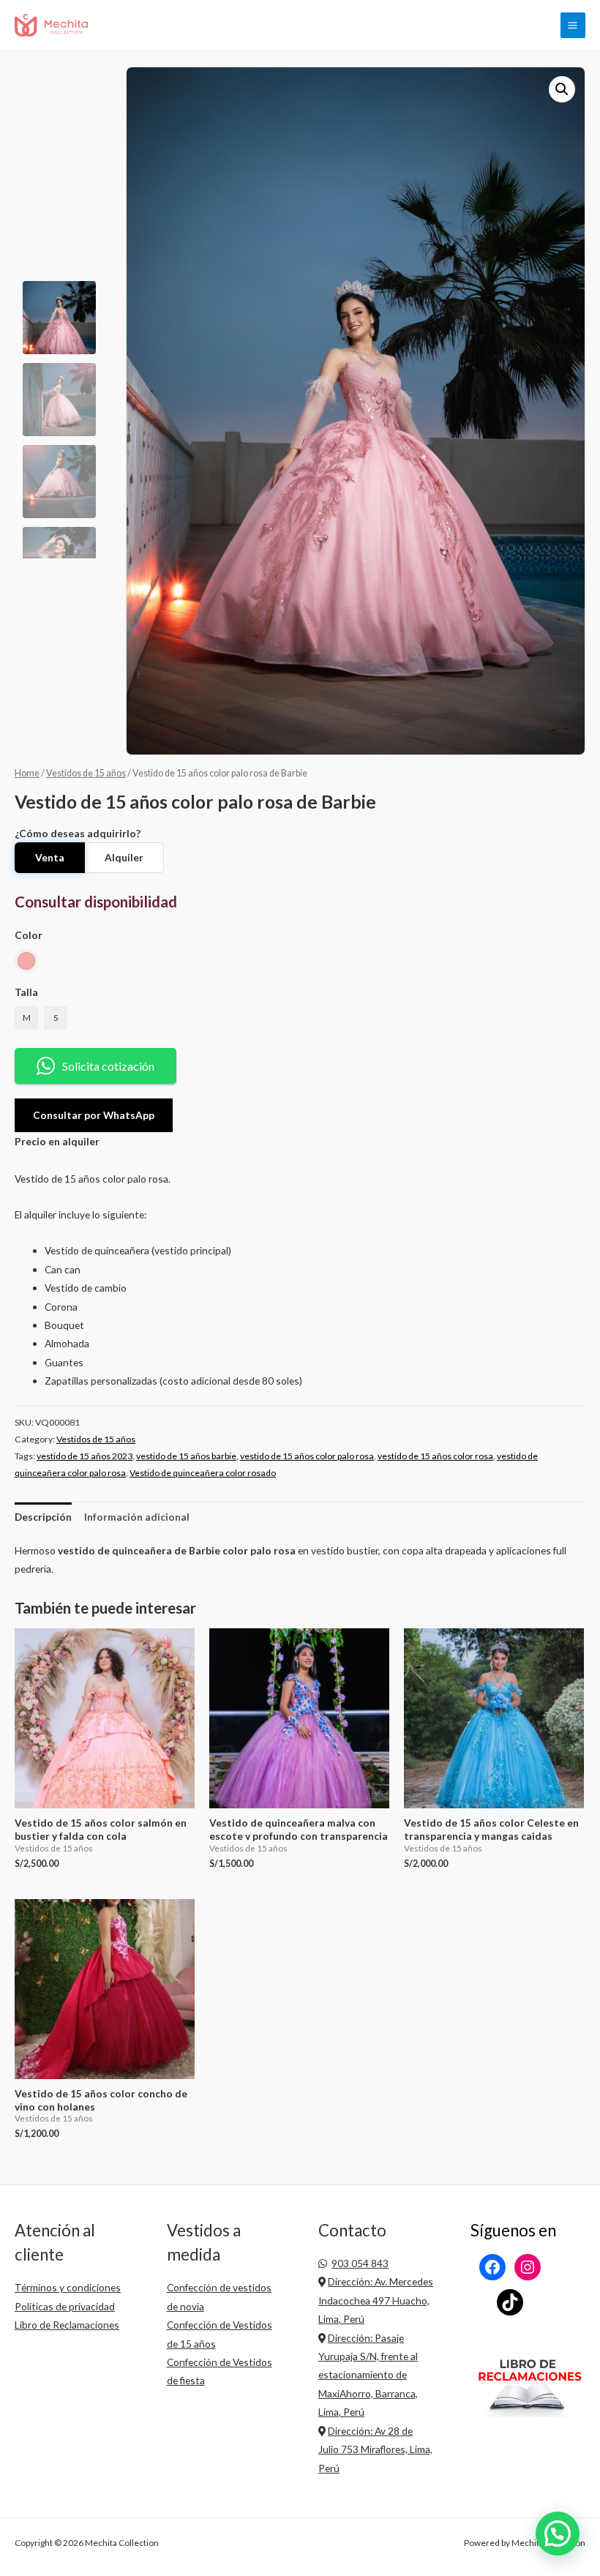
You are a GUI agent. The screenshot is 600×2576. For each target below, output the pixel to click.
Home (27, 773)
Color (29, 935)
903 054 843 (360, 2263)
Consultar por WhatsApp (94, 1115)
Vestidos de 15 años (86, 773)
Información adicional (137, 1517)
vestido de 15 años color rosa (435, 1456)
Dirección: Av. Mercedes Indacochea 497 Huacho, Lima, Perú (376, 2300)
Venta (50, 857)
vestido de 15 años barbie (186, 1456)
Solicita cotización (108, 1066)
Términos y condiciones (68, 2287)
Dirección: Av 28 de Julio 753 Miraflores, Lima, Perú (375, 2449)
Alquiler (124, 857)
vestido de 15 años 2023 (85, 1456)
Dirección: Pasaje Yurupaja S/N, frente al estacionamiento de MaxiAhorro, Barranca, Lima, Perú (368, 2375)
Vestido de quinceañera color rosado (203, 1473)
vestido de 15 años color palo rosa (307, 1456)
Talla (26, 992)
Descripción (43, 1517)
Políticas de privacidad (65, 2306)
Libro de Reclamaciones (67, 2325)
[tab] (43, 1517)
